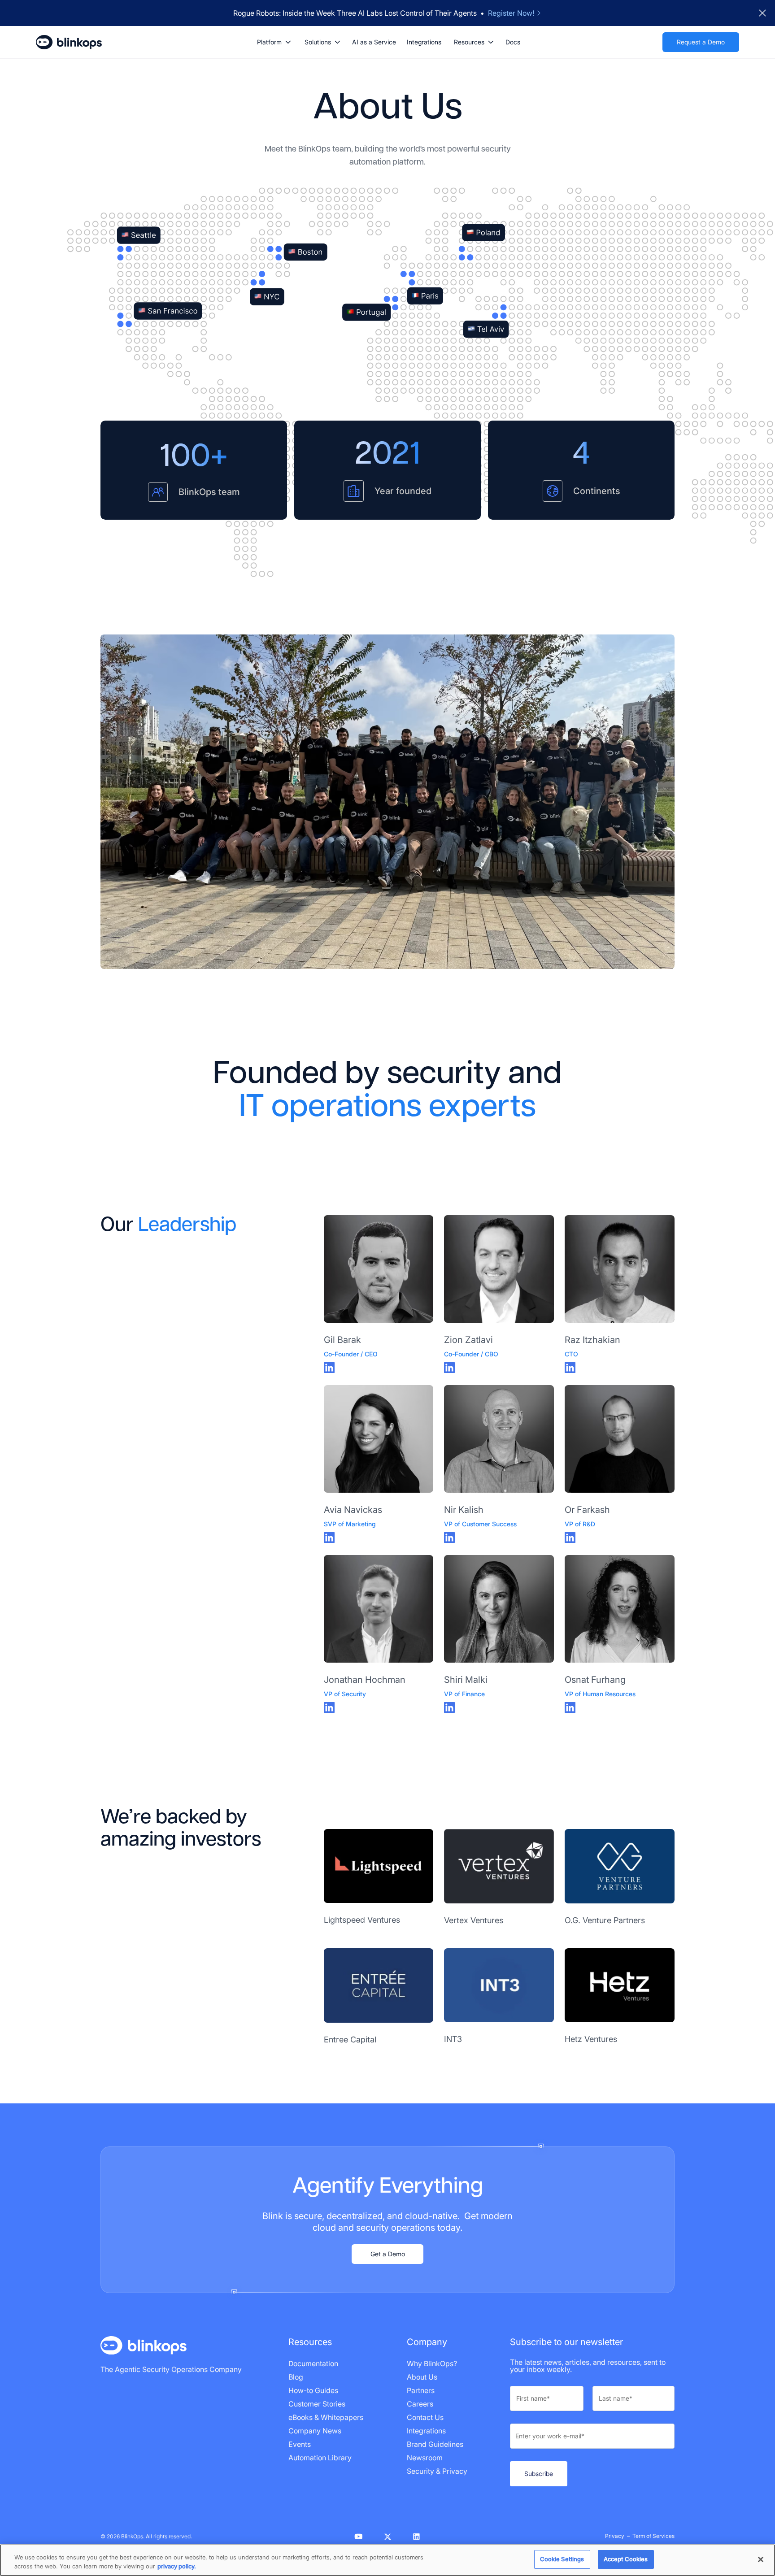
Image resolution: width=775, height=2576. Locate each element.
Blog (296, 2377)
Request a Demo (701, 42)
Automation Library (320, 2458)
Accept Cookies (626, 2559)
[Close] (761, 2559)
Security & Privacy (437, 2471)
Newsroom (425, 2458)
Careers (420, 2404)
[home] (69, 42)
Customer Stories (317, 2404)
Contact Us (425, 2417)
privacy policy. (177, 2566)
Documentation (313, 2363)
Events (300, 2444)
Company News (315, 2431)
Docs (513, 42)
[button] (274, 42)
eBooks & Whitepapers (326, 2417)
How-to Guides (313, 2390)
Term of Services (653, 2536)
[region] (387, 2560)
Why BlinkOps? (432, 2363)
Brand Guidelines (435, 2444)
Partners (421, 2390)
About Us (422, 2377)
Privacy (615, 2536)
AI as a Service (374, 42)
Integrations (424, 42)
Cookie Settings (562, 2559)
